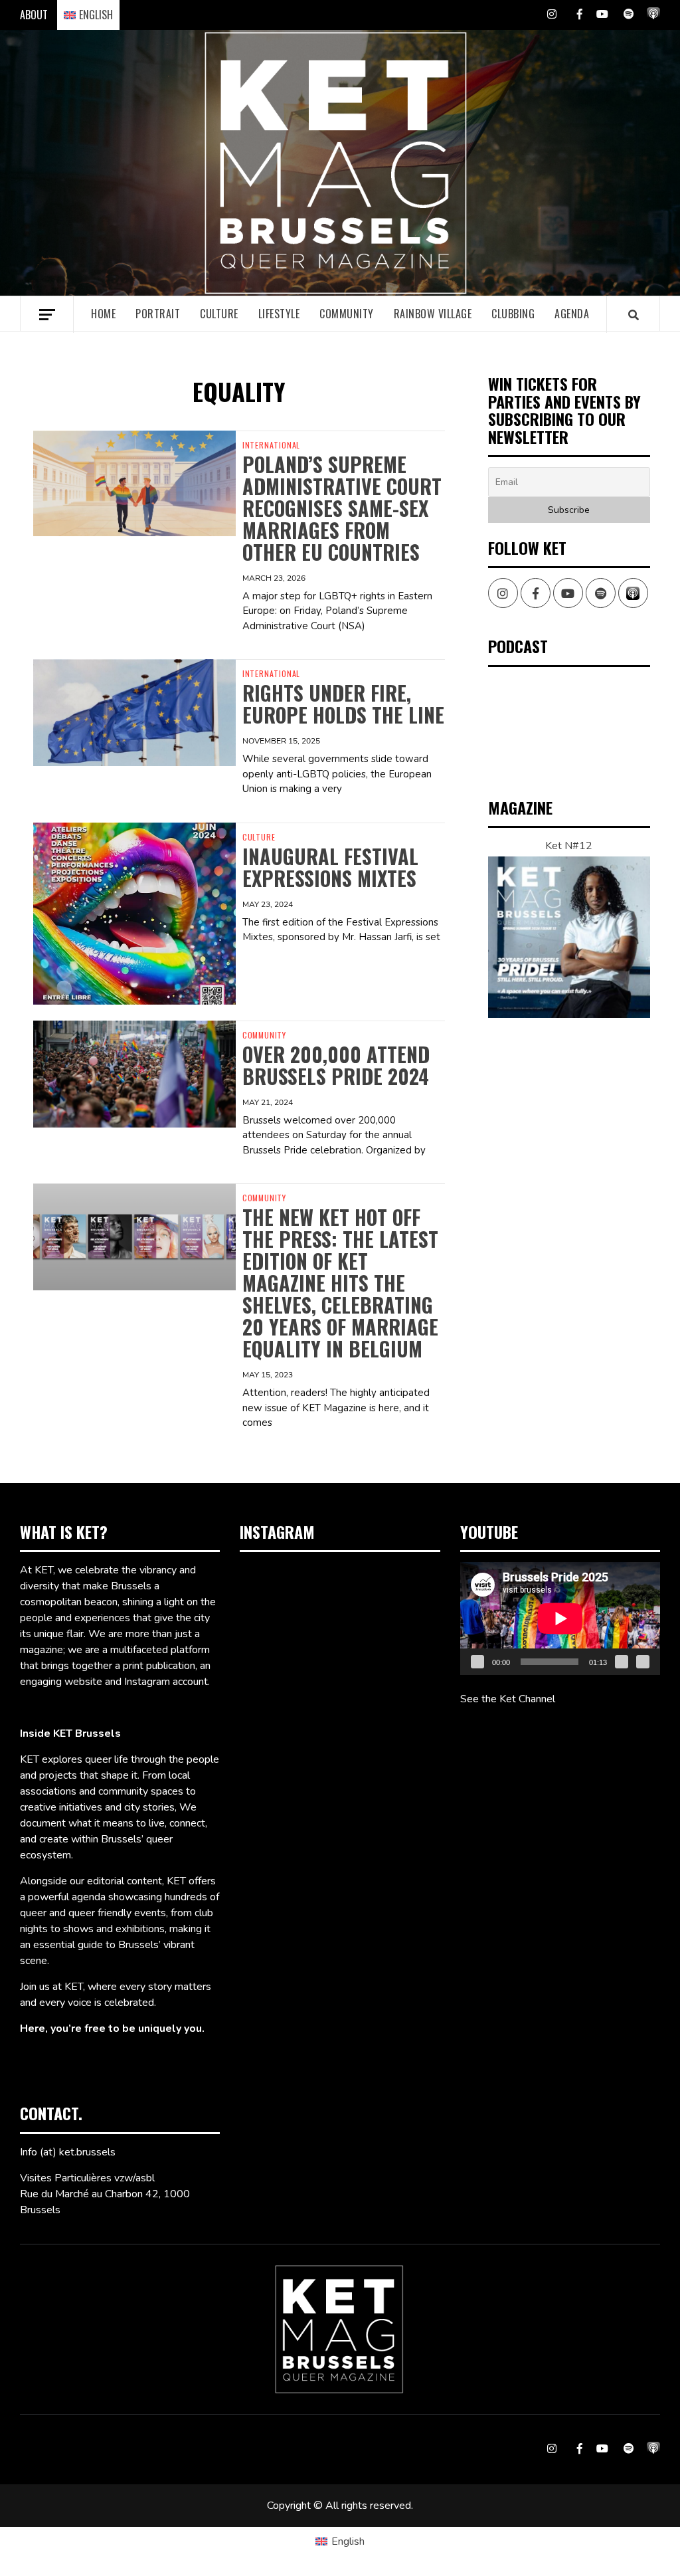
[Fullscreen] (643, 1662)
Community (347, 314)
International (271, 445)
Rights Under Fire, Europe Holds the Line (343, 704)
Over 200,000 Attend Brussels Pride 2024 (336, 1065)
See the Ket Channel (508, 1699)
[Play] (477, 1662)
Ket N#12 (569, 846)
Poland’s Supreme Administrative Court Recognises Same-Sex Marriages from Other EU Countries (342, 508)
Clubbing (513, 314)
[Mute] (622, 1662)
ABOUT (34, 15)
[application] (560, 1618)
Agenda (572, 314)
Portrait (158, 314)
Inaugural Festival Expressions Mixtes (330, 867)
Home (103, 314)
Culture (219, 314)
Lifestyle (279, 314)
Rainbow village (433, 314)
